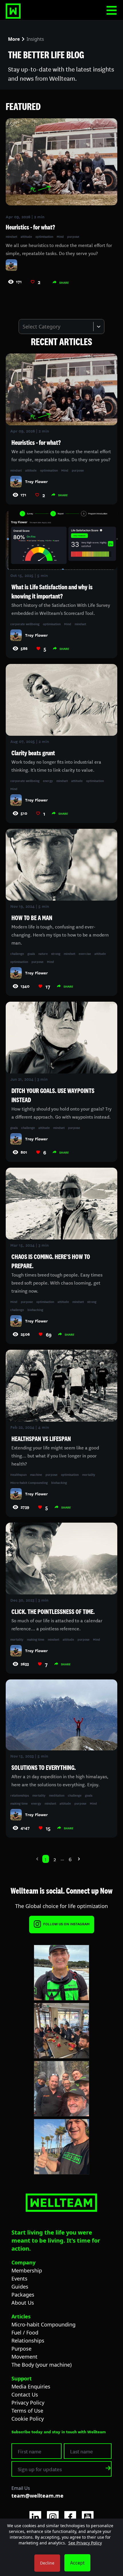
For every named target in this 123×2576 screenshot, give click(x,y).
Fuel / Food (25, 2332)
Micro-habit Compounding (29, 1482)
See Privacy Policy (85, 2543)
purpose (73, 236)
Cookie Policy (28, 2419)
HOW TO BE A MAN (32, 918)
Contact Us (25, 2395)
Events (19, 2278)
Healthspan (18, 1474)
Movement (24, 2357)
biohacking (35, 1310)
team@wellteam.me (37, 2496)
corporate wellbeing (25, 624)
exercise (85, 953)
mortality (89, 1474)
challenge (17, 953)
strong (56, 953)
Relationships (28, 2341)
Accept (77, 2563)
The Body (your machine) (41, 2365)
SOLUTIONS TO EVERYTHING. (44, 1768)
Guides (20, 2287)
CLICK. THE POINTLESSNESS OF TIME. (53, 1612)
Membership (27, 2270)
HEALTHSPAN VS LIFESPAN (41, 1439)
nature (43, 953)
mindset (11, 236)
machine (36, 1474)
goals (31, 953)
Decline (47, 2563)
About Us (23, 2303)
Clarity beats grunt (33, 753)
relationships (20, 1795)
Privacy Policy (28, 2403)
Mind (60, 236)
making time (36, 1639)
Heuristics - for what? (36, 443)
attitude (26, 236)
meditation (57, 1795)
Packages (23, 2295)
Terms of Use (27, 2411)
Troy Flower (36, 481)
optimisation (44, 236)
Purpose (21, 2349)
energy (48, 781)
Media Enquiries (31, 2386)
